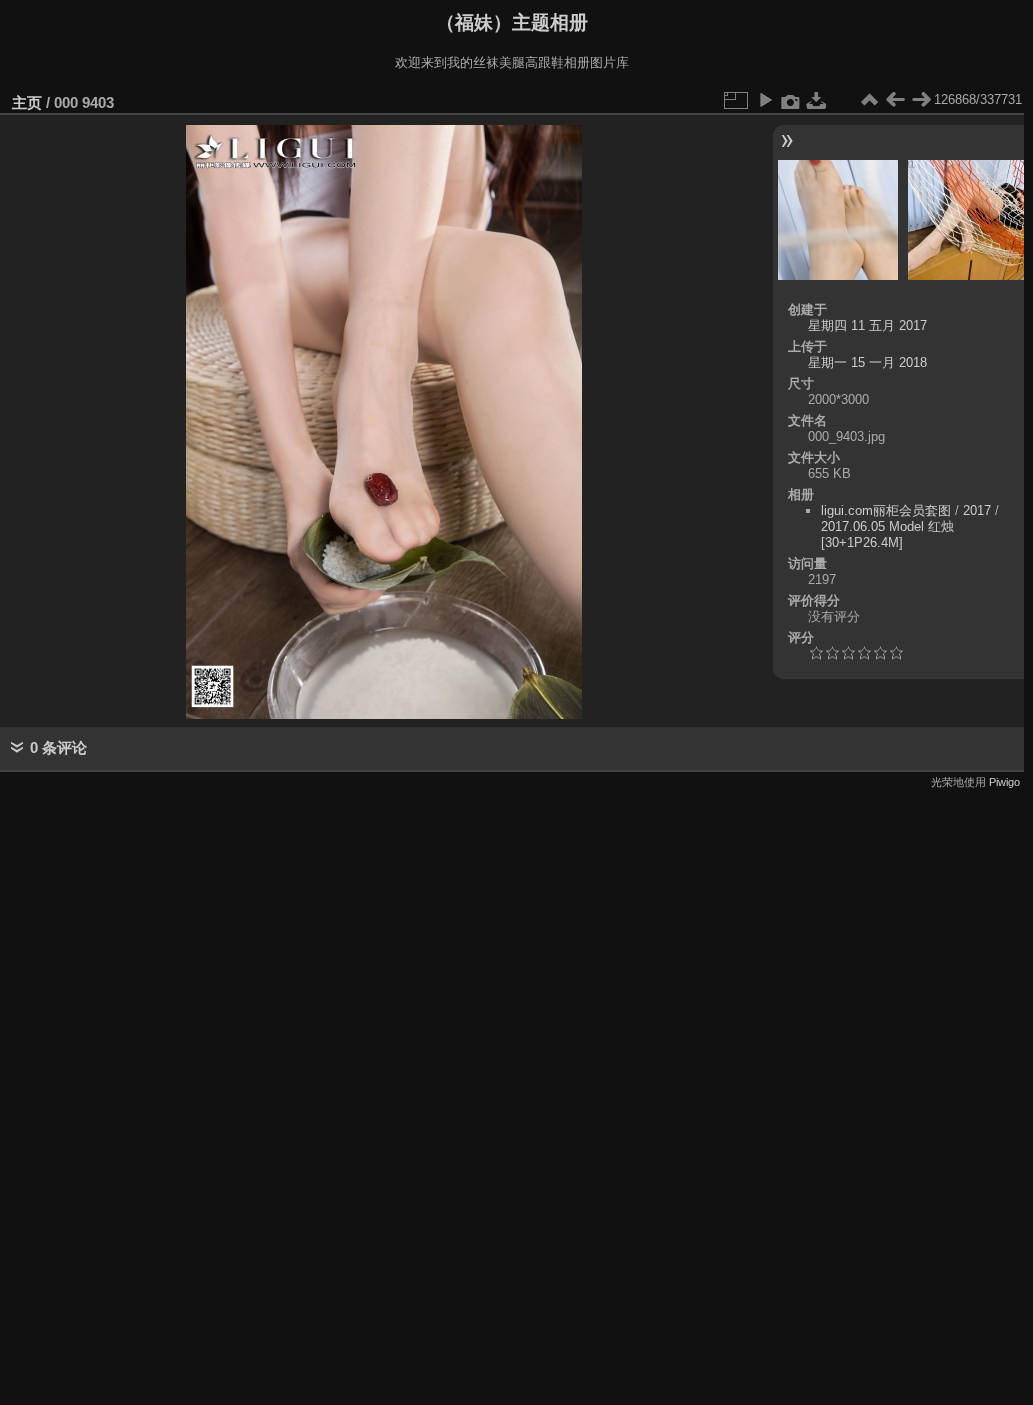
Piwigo (1004, 782)
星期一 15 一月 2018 (867, 362)
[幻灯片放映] (765, 100)
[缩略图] (869, 100)
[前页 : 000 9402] (895, 100)
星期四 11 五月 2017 (867, 325)
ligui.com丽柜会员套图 (886, 510)
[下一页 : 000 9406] (921, 100)
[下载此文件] (817, 100)
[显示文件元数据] (791, 100)
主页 (27, 102)
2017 (977, 510)
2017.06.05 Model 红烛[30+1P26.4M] (887, 534)
